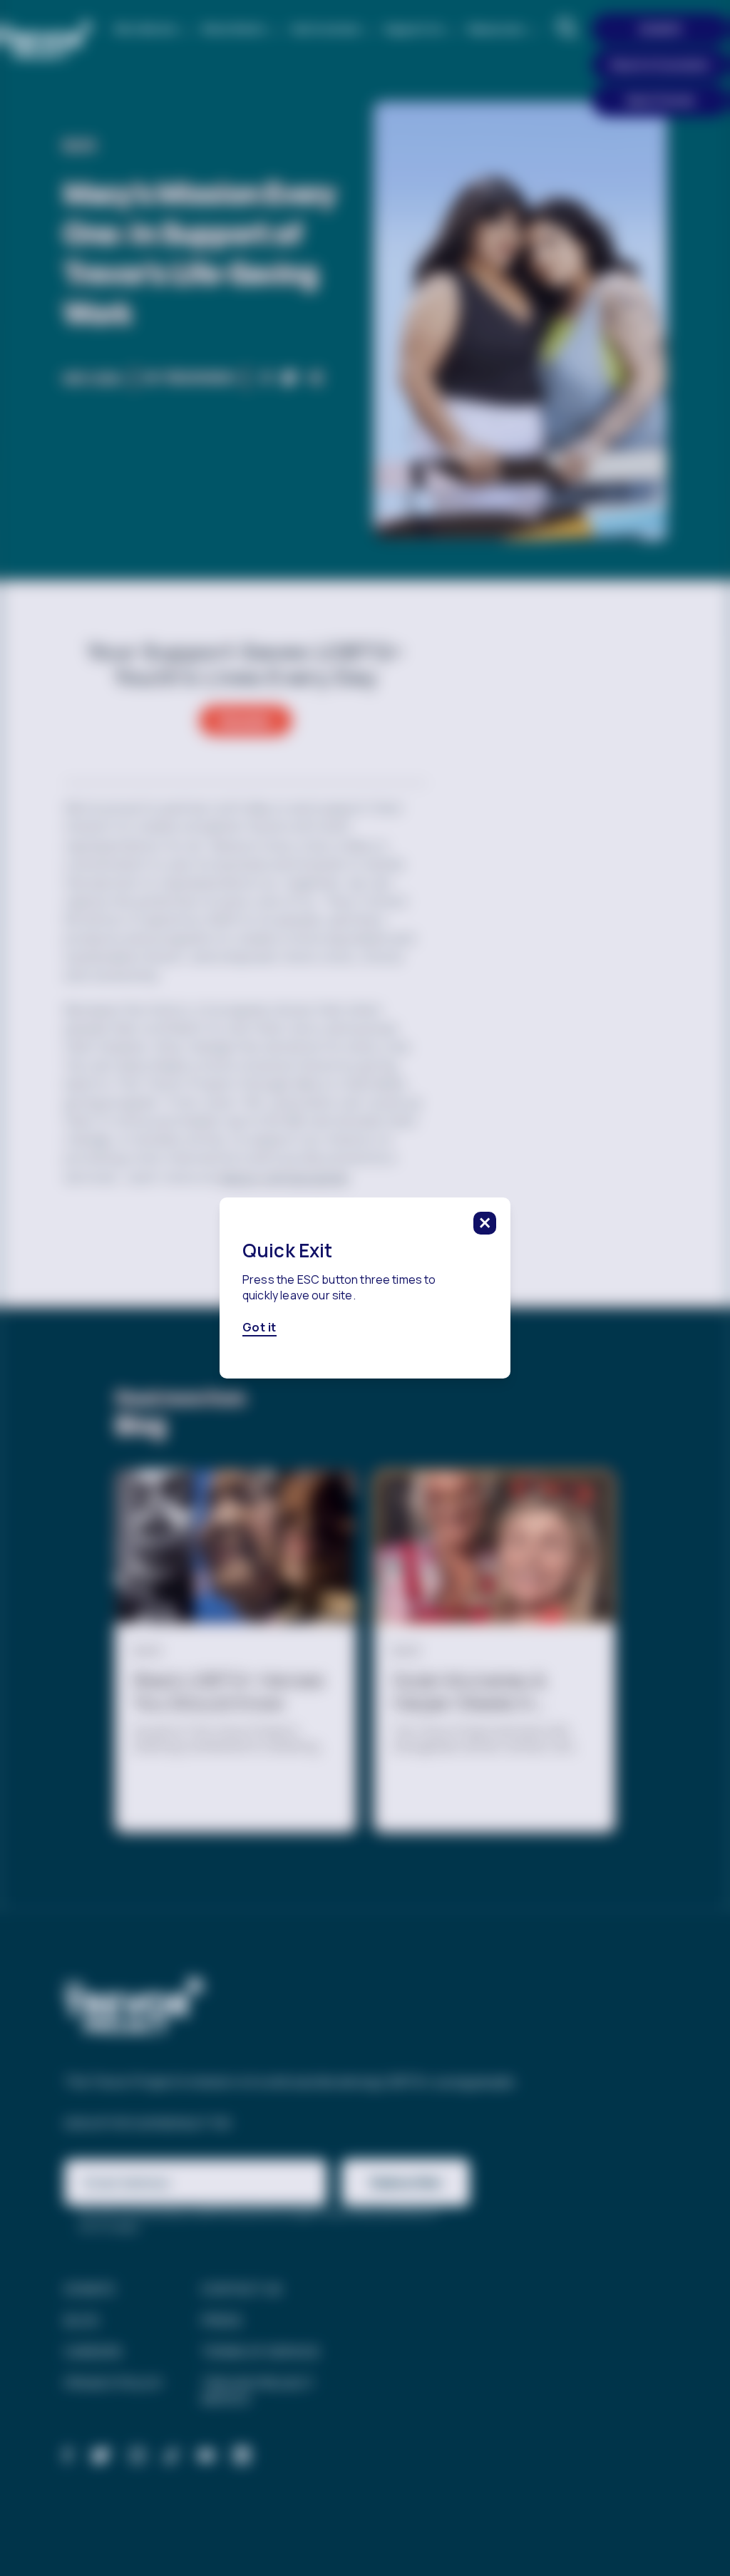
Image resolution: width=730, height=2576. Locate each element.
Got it (259, 1328)
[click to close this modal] (485, 1223)
